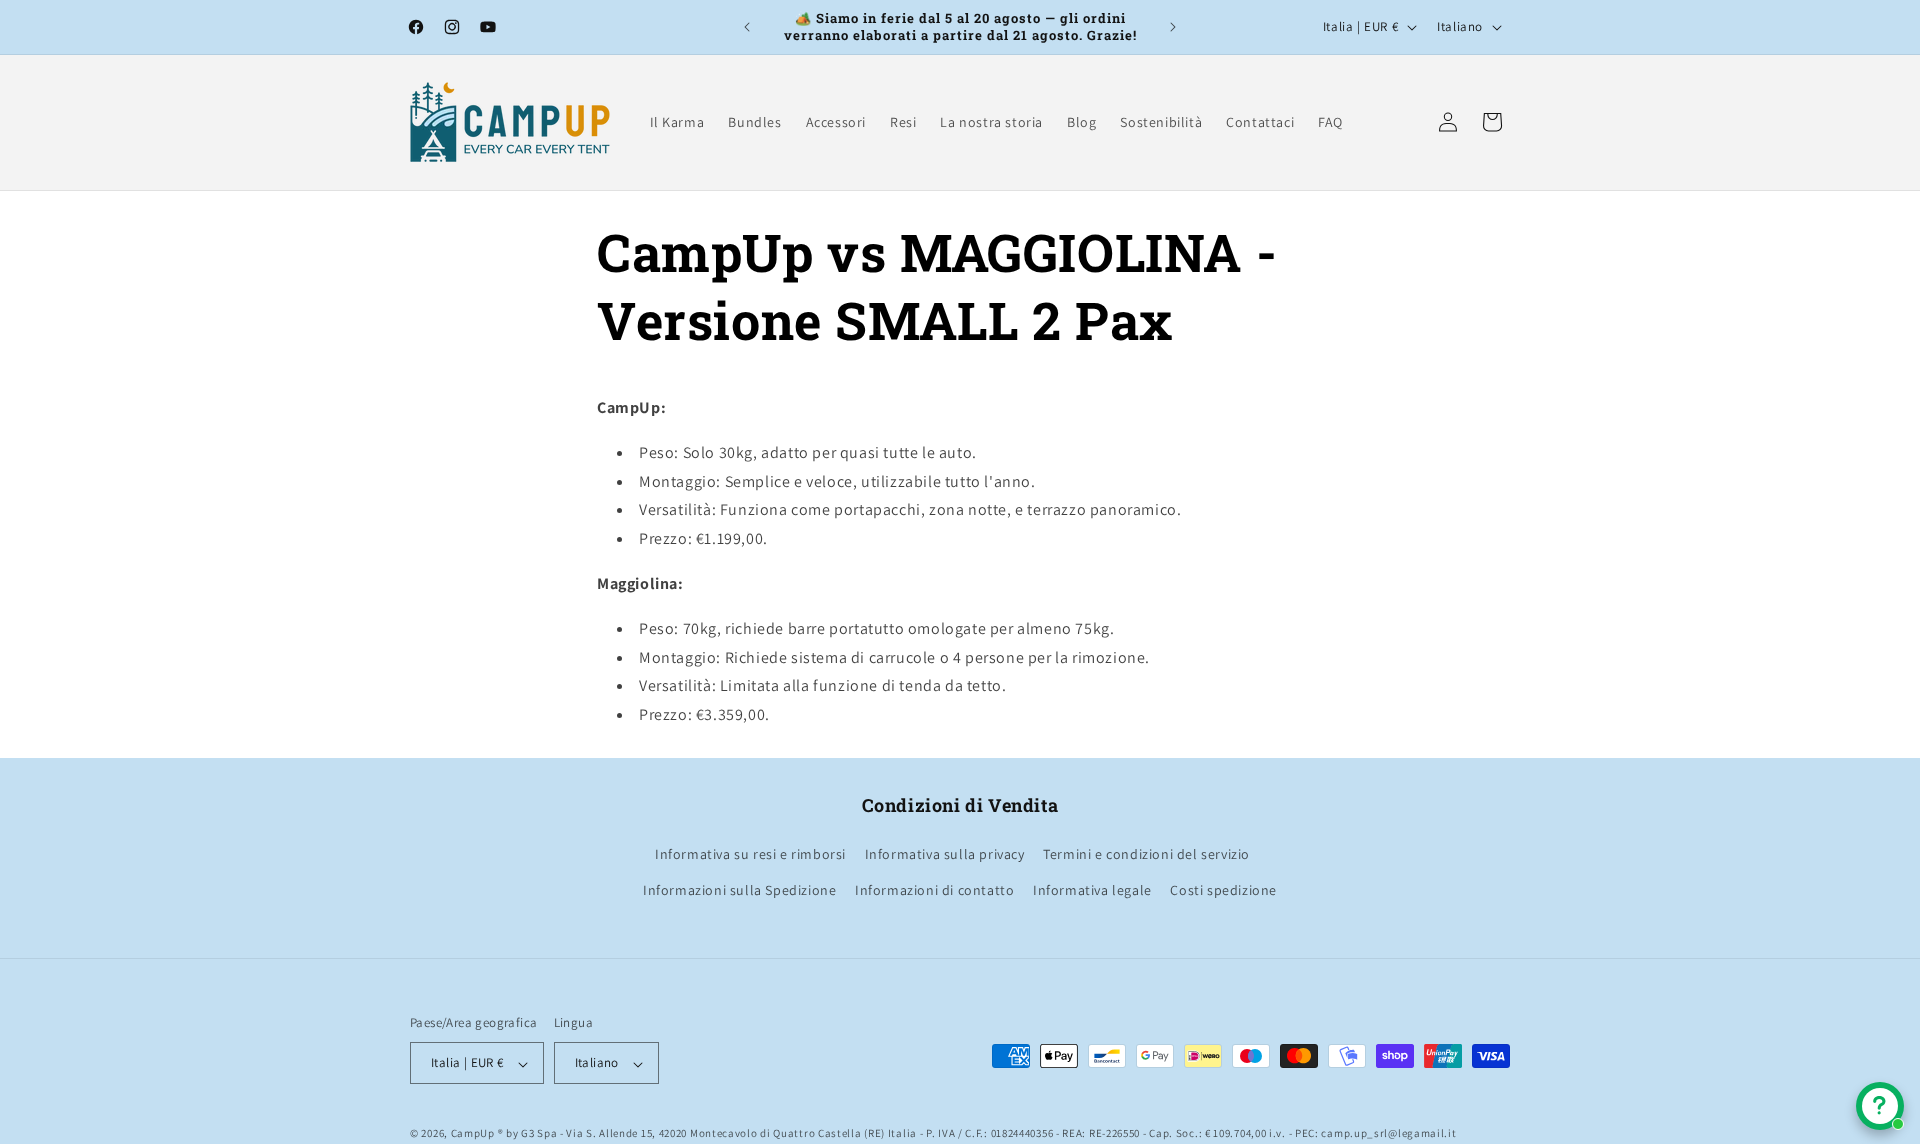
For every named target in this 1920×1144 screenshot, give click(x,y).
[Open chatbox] (1880, 1106)
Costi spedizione (1223, 890)
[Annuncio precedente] (747, 27)
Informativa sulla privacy (945, 855)
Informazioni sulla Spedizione (739, 890)
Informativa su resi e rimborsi (750, 855)
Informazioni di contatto (934, 890)
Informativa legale (1092, 890)
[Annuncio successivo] (1173, 27)
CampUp (473, 1134)
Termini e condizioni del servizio (1146, 855)
